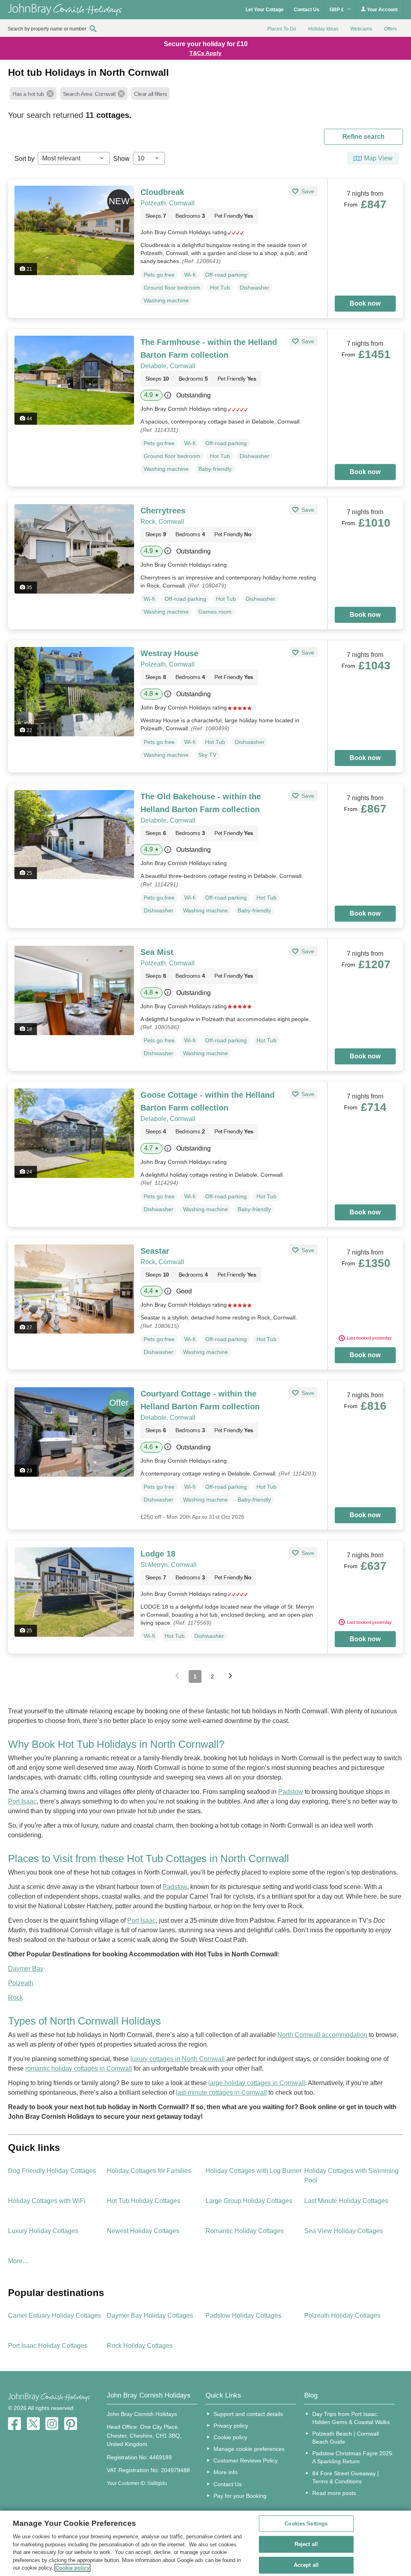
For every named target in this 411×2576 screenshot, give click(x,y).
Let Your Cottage (265, 10)
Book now (365, 303)
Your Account (382, 10)
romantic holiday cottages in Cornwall (79, 2068)
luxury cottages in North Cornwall (178, 2059)
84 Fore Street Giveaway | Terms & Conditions (346, 2477)
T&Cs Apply (205, 53)
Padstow (291, 1792)
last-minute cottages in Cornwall (221, 2093)
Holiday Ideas (323, 29)
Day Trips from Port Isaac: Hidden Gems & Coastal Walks (351, 2418)
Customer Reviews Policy (246, 2460)
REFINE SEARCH (363, 137)
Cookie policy (230, 2437)
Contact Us (307, 10)
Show (121, 159)
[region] (205, 2543)
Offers (391, 29)
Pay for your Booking (240, 2496)
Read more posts (334, 2493)
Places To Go (282, 29)
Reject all (306, 2544)
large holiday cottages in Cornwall (257, 2083)
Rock (15, 1997)
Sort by (24, 159)
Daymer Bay (26, 1969)
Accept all (306, 2565)
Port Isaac (22, 1801)
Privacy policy (231, 2426)
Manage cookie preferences (249, 2449)
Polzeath (21, 1983)
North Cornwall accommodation (322, 2035)
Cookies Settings (306, 2524)
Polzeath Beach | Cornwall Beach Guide (346, 2438)
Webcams (361, 29)
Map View (378, 158)
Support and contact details (248, 2414)
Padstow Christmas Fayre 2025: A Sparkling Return (353, 2457)
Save (307, 191)
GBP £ (337, 10)
